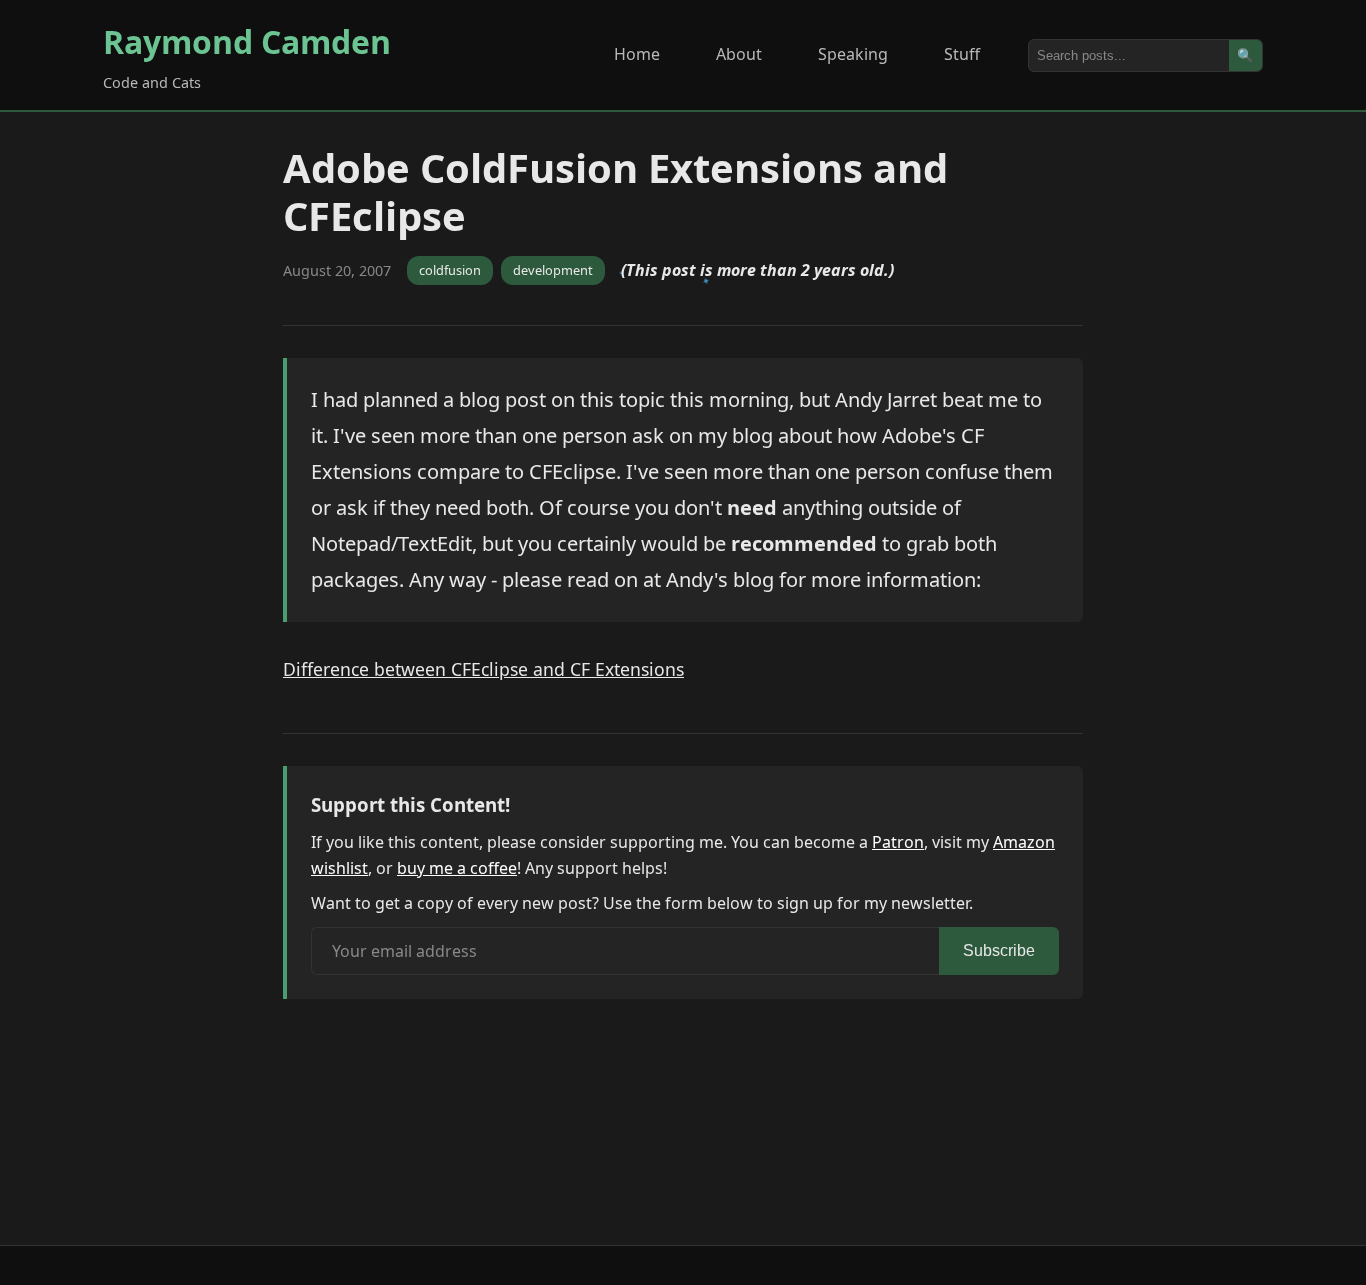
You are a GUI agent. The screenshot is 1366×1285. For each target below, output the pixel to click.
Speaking (853, 54)
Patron (898, 842)
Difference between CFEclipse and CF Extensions (483, 669)
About (739, 54)
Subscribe (999, 950)
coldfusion (450, 270)
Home (637, 54)
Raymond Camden (247, 41)
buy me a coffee (457, 868)
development (553, 270)
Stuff (962, 54)
